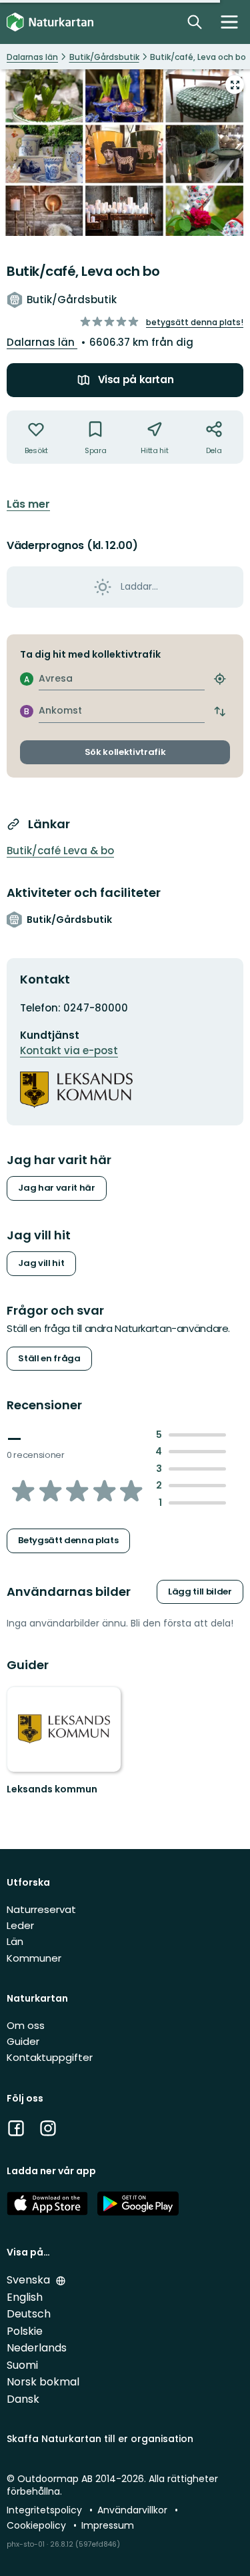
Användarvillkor (134, 2510)
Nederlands (37, 2348)
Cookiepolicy (38, 2525)
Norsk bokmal (43, 2382)
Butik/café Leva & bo (60, 851)
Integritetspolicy (46, 2510)
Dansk (23, 2399)
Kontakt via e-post (69, 1050)
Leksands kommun (52, 1789)
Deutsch (29, 2314)
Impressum (108, 2525)
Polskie (25, 2331)
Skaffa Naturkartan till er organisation (100, 2439)
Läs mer (28, 504)
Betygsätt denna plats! (195, 322)
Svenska (30, 2280)
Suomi (22, 2365)
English (25, 2297)
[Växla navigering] (229, 22)
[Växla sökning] (195, 22)
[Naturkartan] (50, 22)
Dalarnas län (42, 342)
